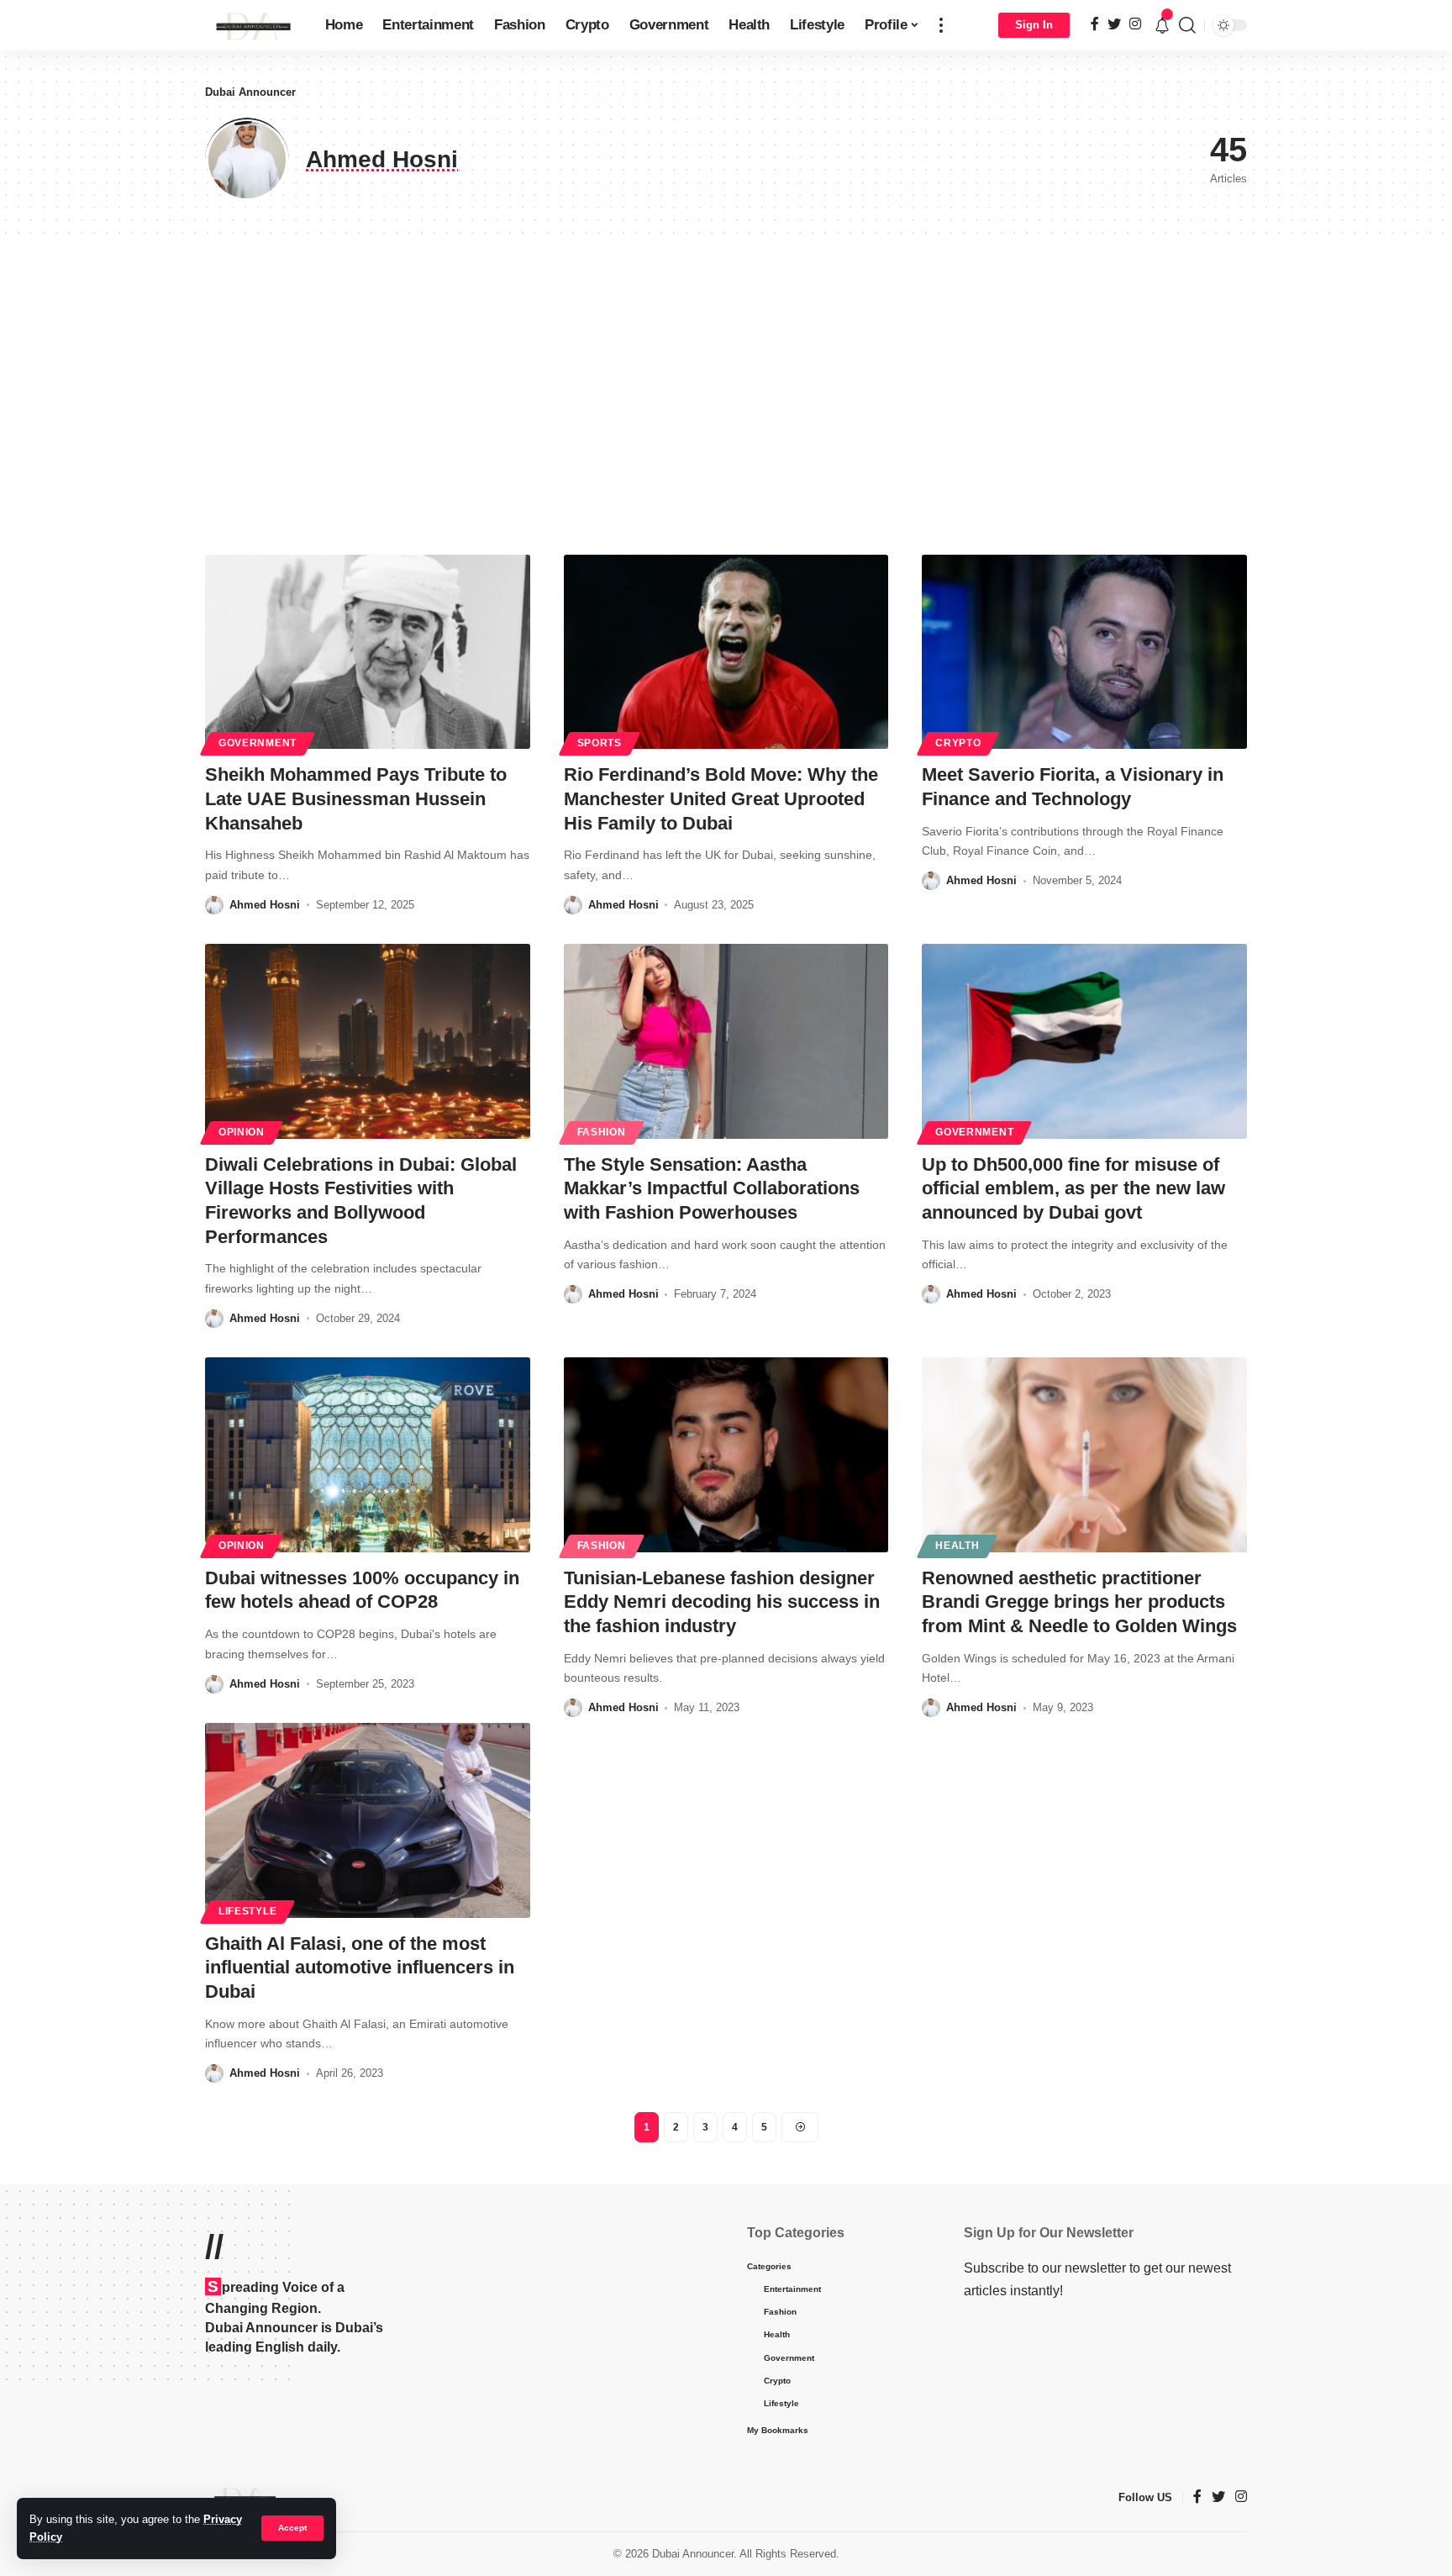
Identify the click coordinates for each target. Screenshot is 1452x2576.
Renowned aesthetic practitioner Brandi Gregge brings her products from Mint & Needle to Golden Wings (1079, 1602)
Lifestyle (247, 1911)
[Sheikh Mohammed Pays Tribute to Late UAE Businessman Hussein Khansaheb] (368, 652)
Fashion (602, 1132)
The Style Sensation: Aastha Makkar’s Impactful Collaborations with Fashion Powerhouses (712, 1188)
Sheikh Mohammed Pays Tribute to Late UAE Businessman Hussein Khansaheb (356, 798)
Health (957, 1546)
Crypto (958, 743)
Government (258, 743)
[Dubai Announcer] (252, 25)
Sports (600, 743)
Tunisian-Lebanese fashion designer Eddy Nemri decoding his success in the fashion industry (722, 1602)
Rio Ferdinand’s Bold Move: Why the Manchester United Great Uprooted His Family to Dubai (721, 798)
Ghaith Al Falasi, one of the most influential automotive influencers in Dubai (360, 1968)
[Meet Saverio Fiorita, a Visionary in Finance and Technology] (1084, 652)
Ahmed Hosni (265, 905)
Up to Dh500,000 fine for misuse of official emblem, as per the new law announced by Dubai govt (1073, 1188)
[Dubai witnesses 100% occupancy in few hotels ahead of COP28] (368, 1455)
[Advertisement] (726, 395)
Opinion (242, 1132)
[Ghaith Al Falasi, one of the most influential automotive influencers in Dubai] (368, 1820)
